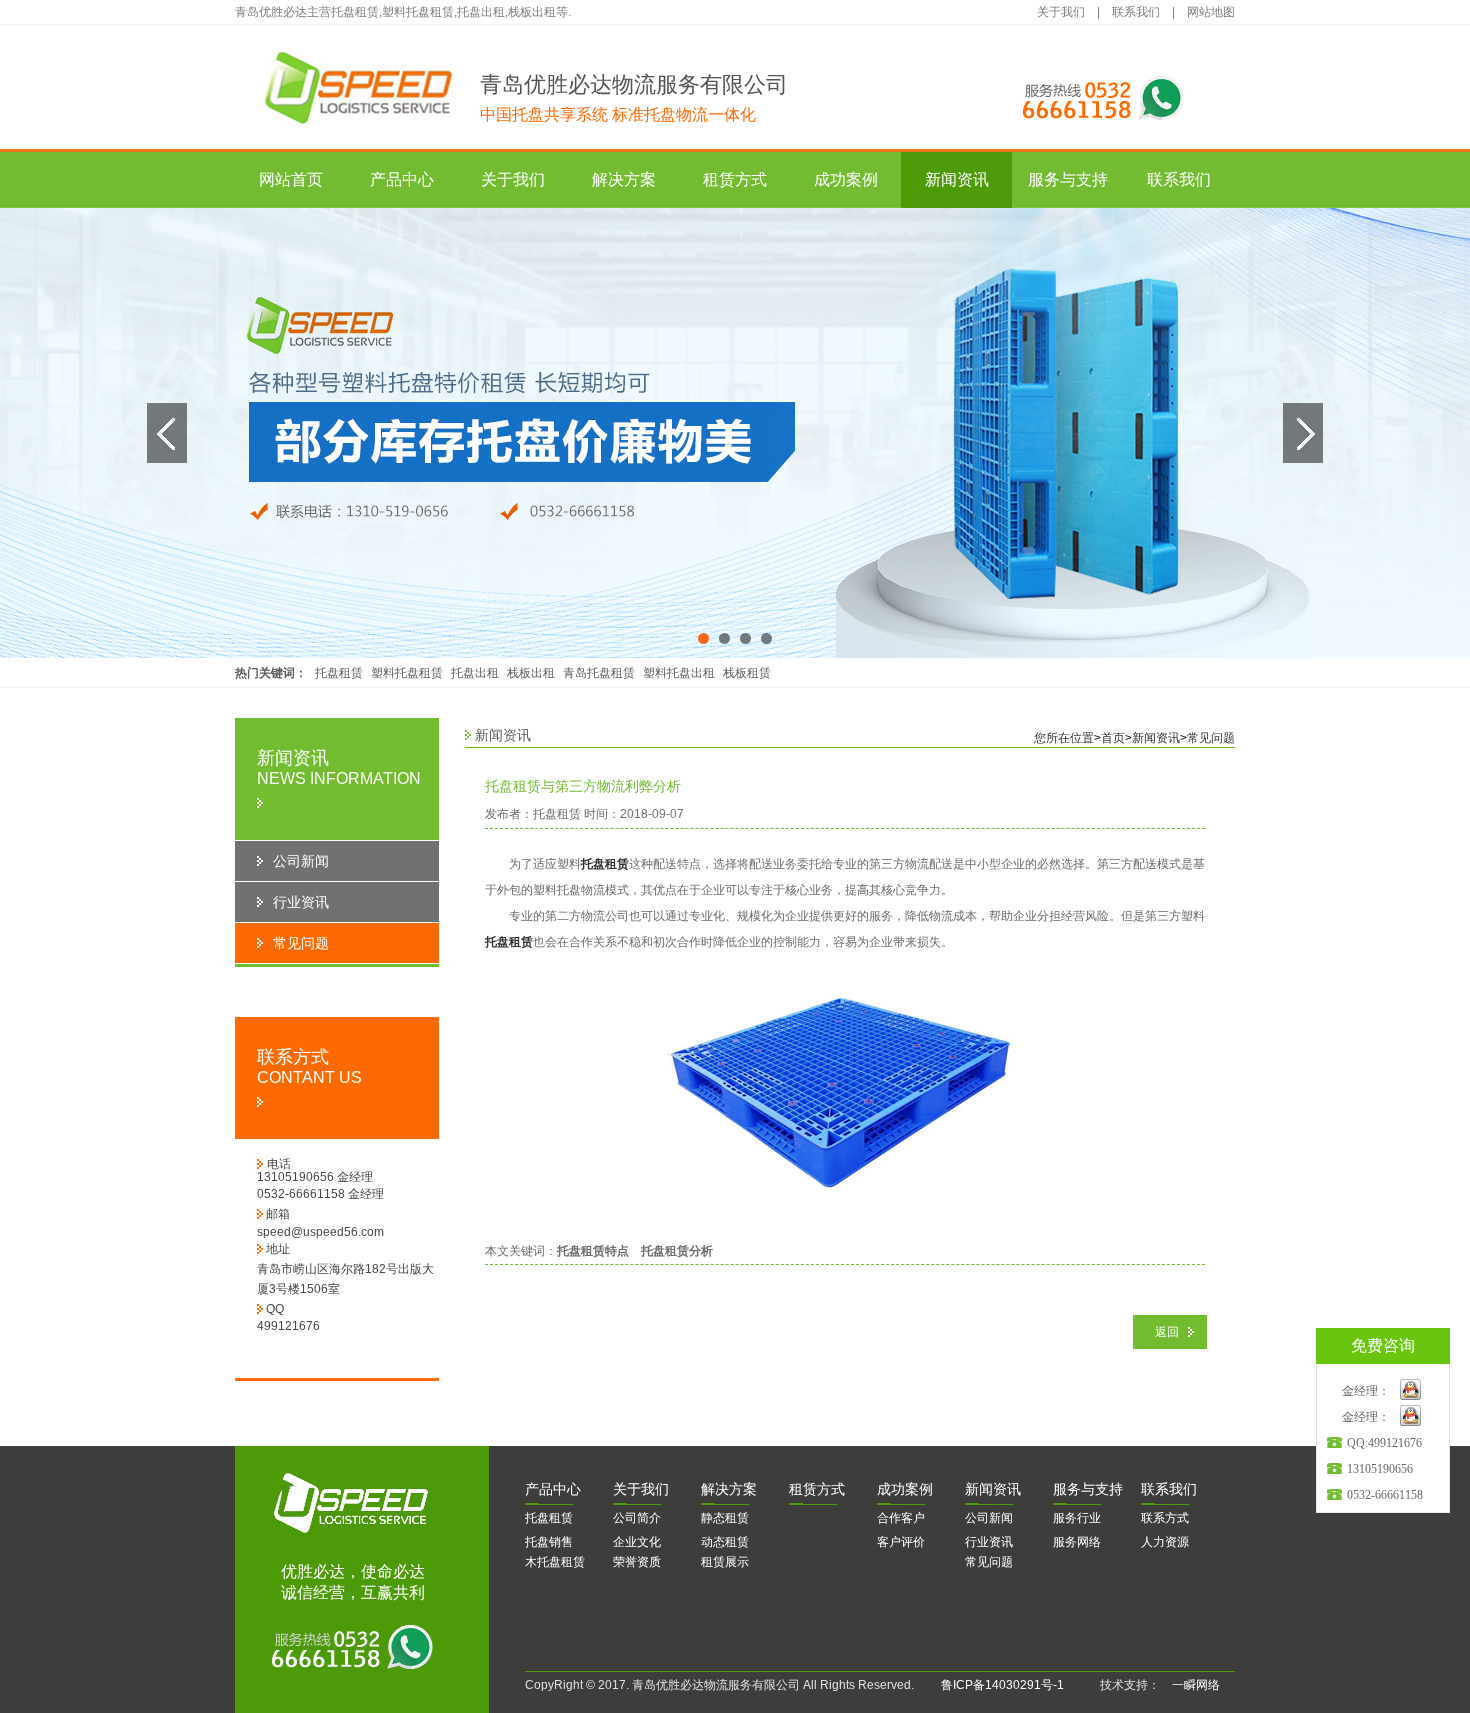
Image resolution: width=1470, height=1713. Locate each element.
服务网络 (1077, 1542)
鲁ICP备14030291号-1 (1002, 1685)
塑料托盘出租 (679, 673)
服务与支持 (1068, 179)
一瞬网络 (1190, 1685)
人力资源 (1165, 1542)
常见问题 (1211, 738)
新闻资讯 (957, 179)
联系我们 (1136, 12)
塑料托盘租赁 (407, 673)
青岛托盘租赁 (599, 673)
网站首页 (291, 179)
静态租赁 (725, 1518)
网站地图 (1211, 12)
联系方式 (1165, 1518)
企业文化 (637, 1542)
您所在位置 (1064, 738)
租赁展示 (725, 1562)
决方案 (729, 1489)
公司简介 (637, 1518)
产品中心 (402, 179)
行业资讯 (989, 1542)
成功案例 (846, 179)
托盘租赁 (339, 673)
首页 (1113, 738)
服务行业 (1077, 1518)
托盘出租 (475, 673)
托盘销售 (549, 1542)
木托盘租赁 (555, 1562)
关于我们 (1061, 12)
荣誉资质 (637, 1562)
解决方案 (624, 179)
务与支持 (1088, 1489)
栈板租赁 (747, 673)
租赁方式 (735, 179)
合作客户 (901, 1518)
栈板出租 (531, 673)
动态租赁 (725, 1542)
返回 (1167, 1332)
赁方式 (817, 1489)
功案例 (905, 1489)
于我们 (641, 1489)
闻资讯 (993, 1489)
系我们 (1169, 1489)
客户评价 (901, 1542)
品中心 (553, 1489)
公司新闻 (989, 1518)
